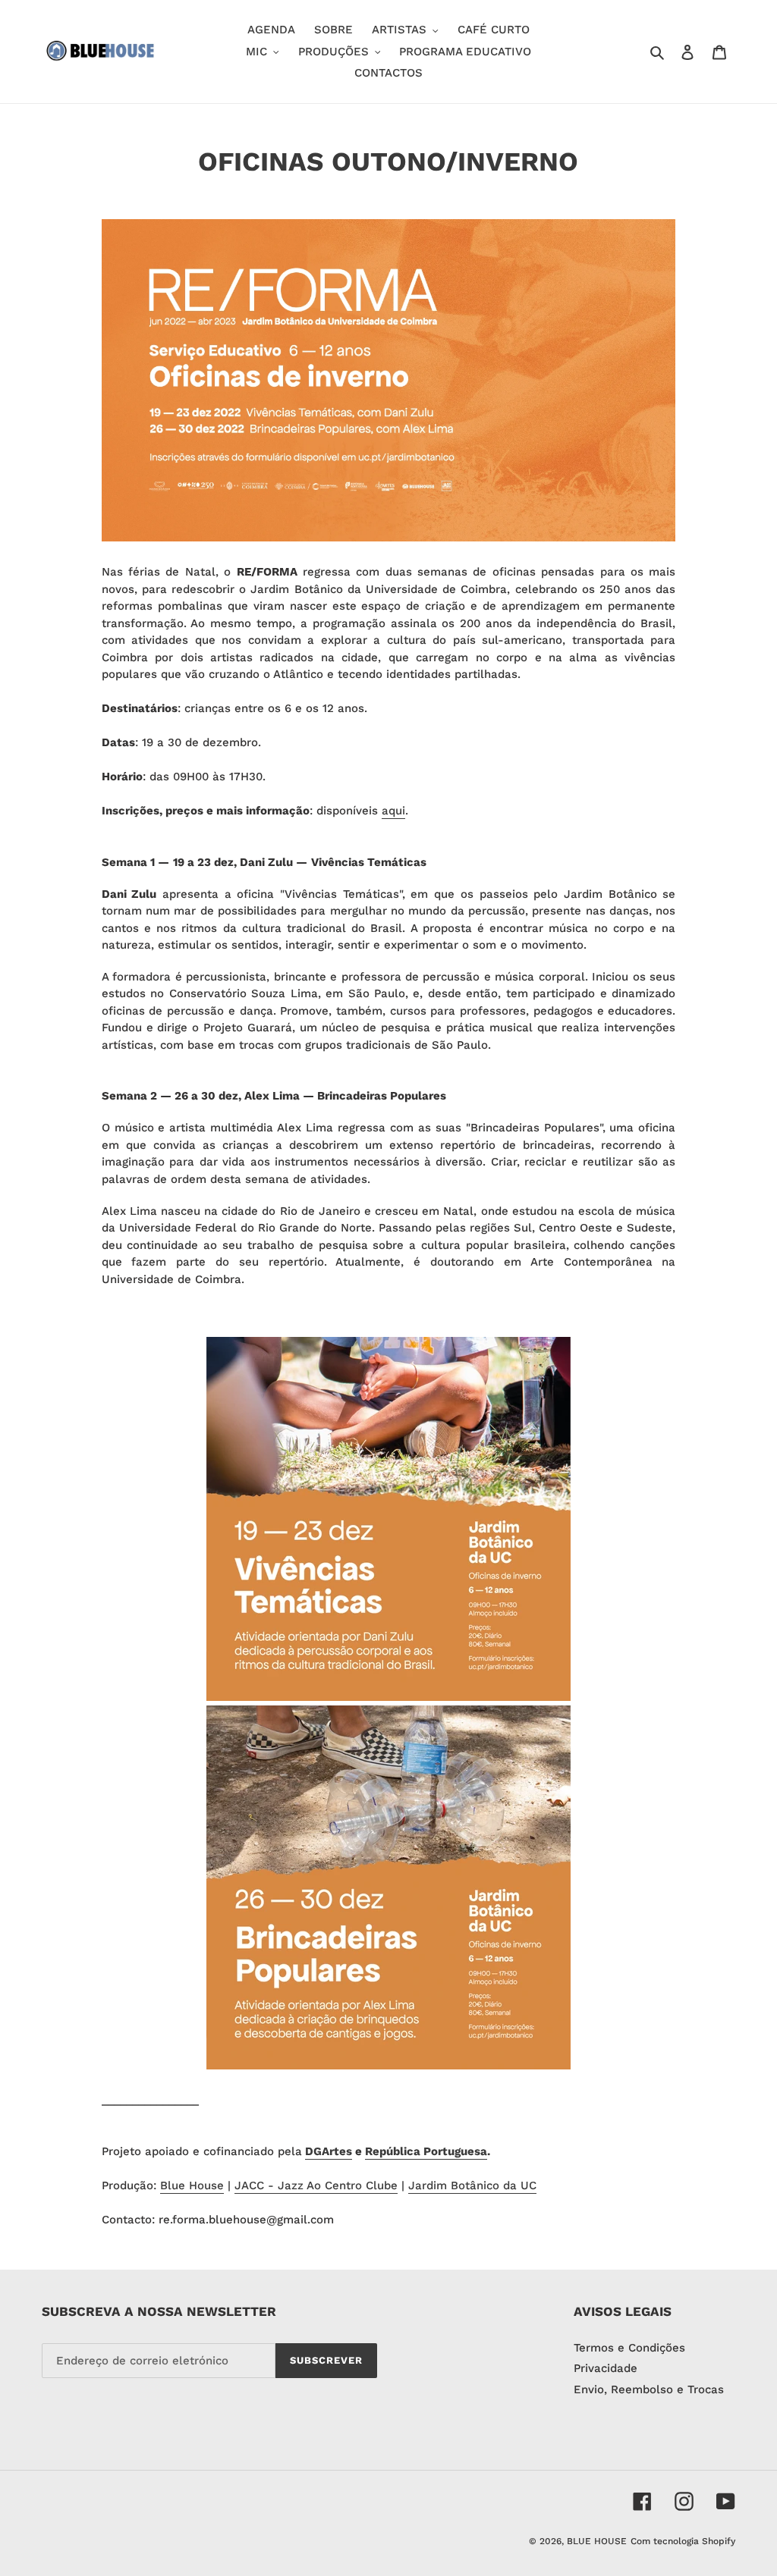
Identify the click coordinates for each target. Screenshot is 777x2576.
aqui (393, 811)
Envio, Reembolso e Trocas (649, 2389)
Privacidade (606, 2368)
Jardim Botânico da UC (472, 2185)
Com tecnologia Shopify (683, 2541)
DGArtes (329, 2151)
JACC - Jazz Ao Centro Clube (316, 2185)
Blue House (192, 2185)
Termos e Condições (629, 2348)
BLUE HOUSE (597, 2541)
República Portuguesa (426, 2151)
